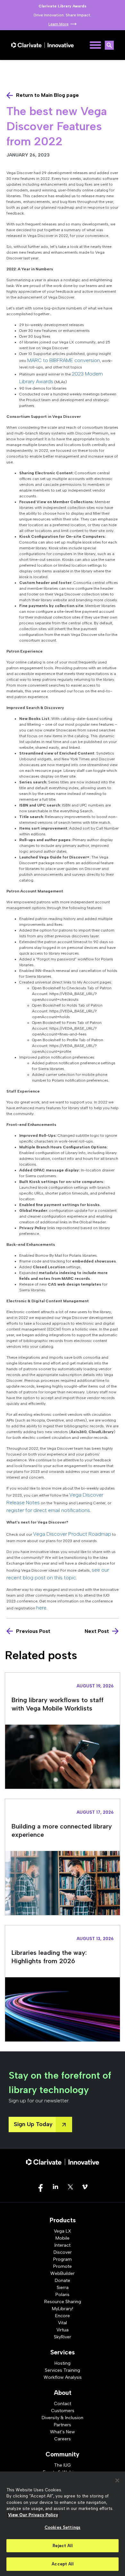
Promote (63, 2266)
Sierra (63, 2288)
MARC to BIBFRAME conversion (64, 360)
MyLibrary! (63, 2309)
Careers (63, 2439)
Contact (63, 2404)
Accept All (62, 2564)
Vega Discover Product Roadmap (72, 1534)
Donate (63, 2280)
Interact (63, 2245)
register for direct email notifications (48, 1510)
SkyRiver (63, 2337)
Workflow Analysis (63, 2377)
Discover (63, 2252)
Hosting (63, 2363)
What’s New (63, 2432)
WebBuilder (63, 2273)
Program (63, 2259)
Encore (63, 2316)
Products (63, 2220)
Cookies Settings (63, 2527)
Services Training (63, 2370)
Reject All (62, 2546)
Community (63, 2454)
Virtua (63, 2330)
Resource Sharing (63, 2302)
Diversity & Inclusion (63, 2418)
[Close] (117, 2480)
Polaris (63, 2295)
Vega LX (63, 2231)
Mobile (63, 2238)
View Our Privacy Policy (33, 2515)
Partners (63, 2425)
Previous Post (33, 1631)
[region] (63, 2524)
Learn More (58, 24)
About (63, 2393)
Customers (63, 2411)
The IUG (63, 2465)
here (41, 1608)
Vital (63, 2323)
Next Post (97, 1631)
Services (63, 2352)
